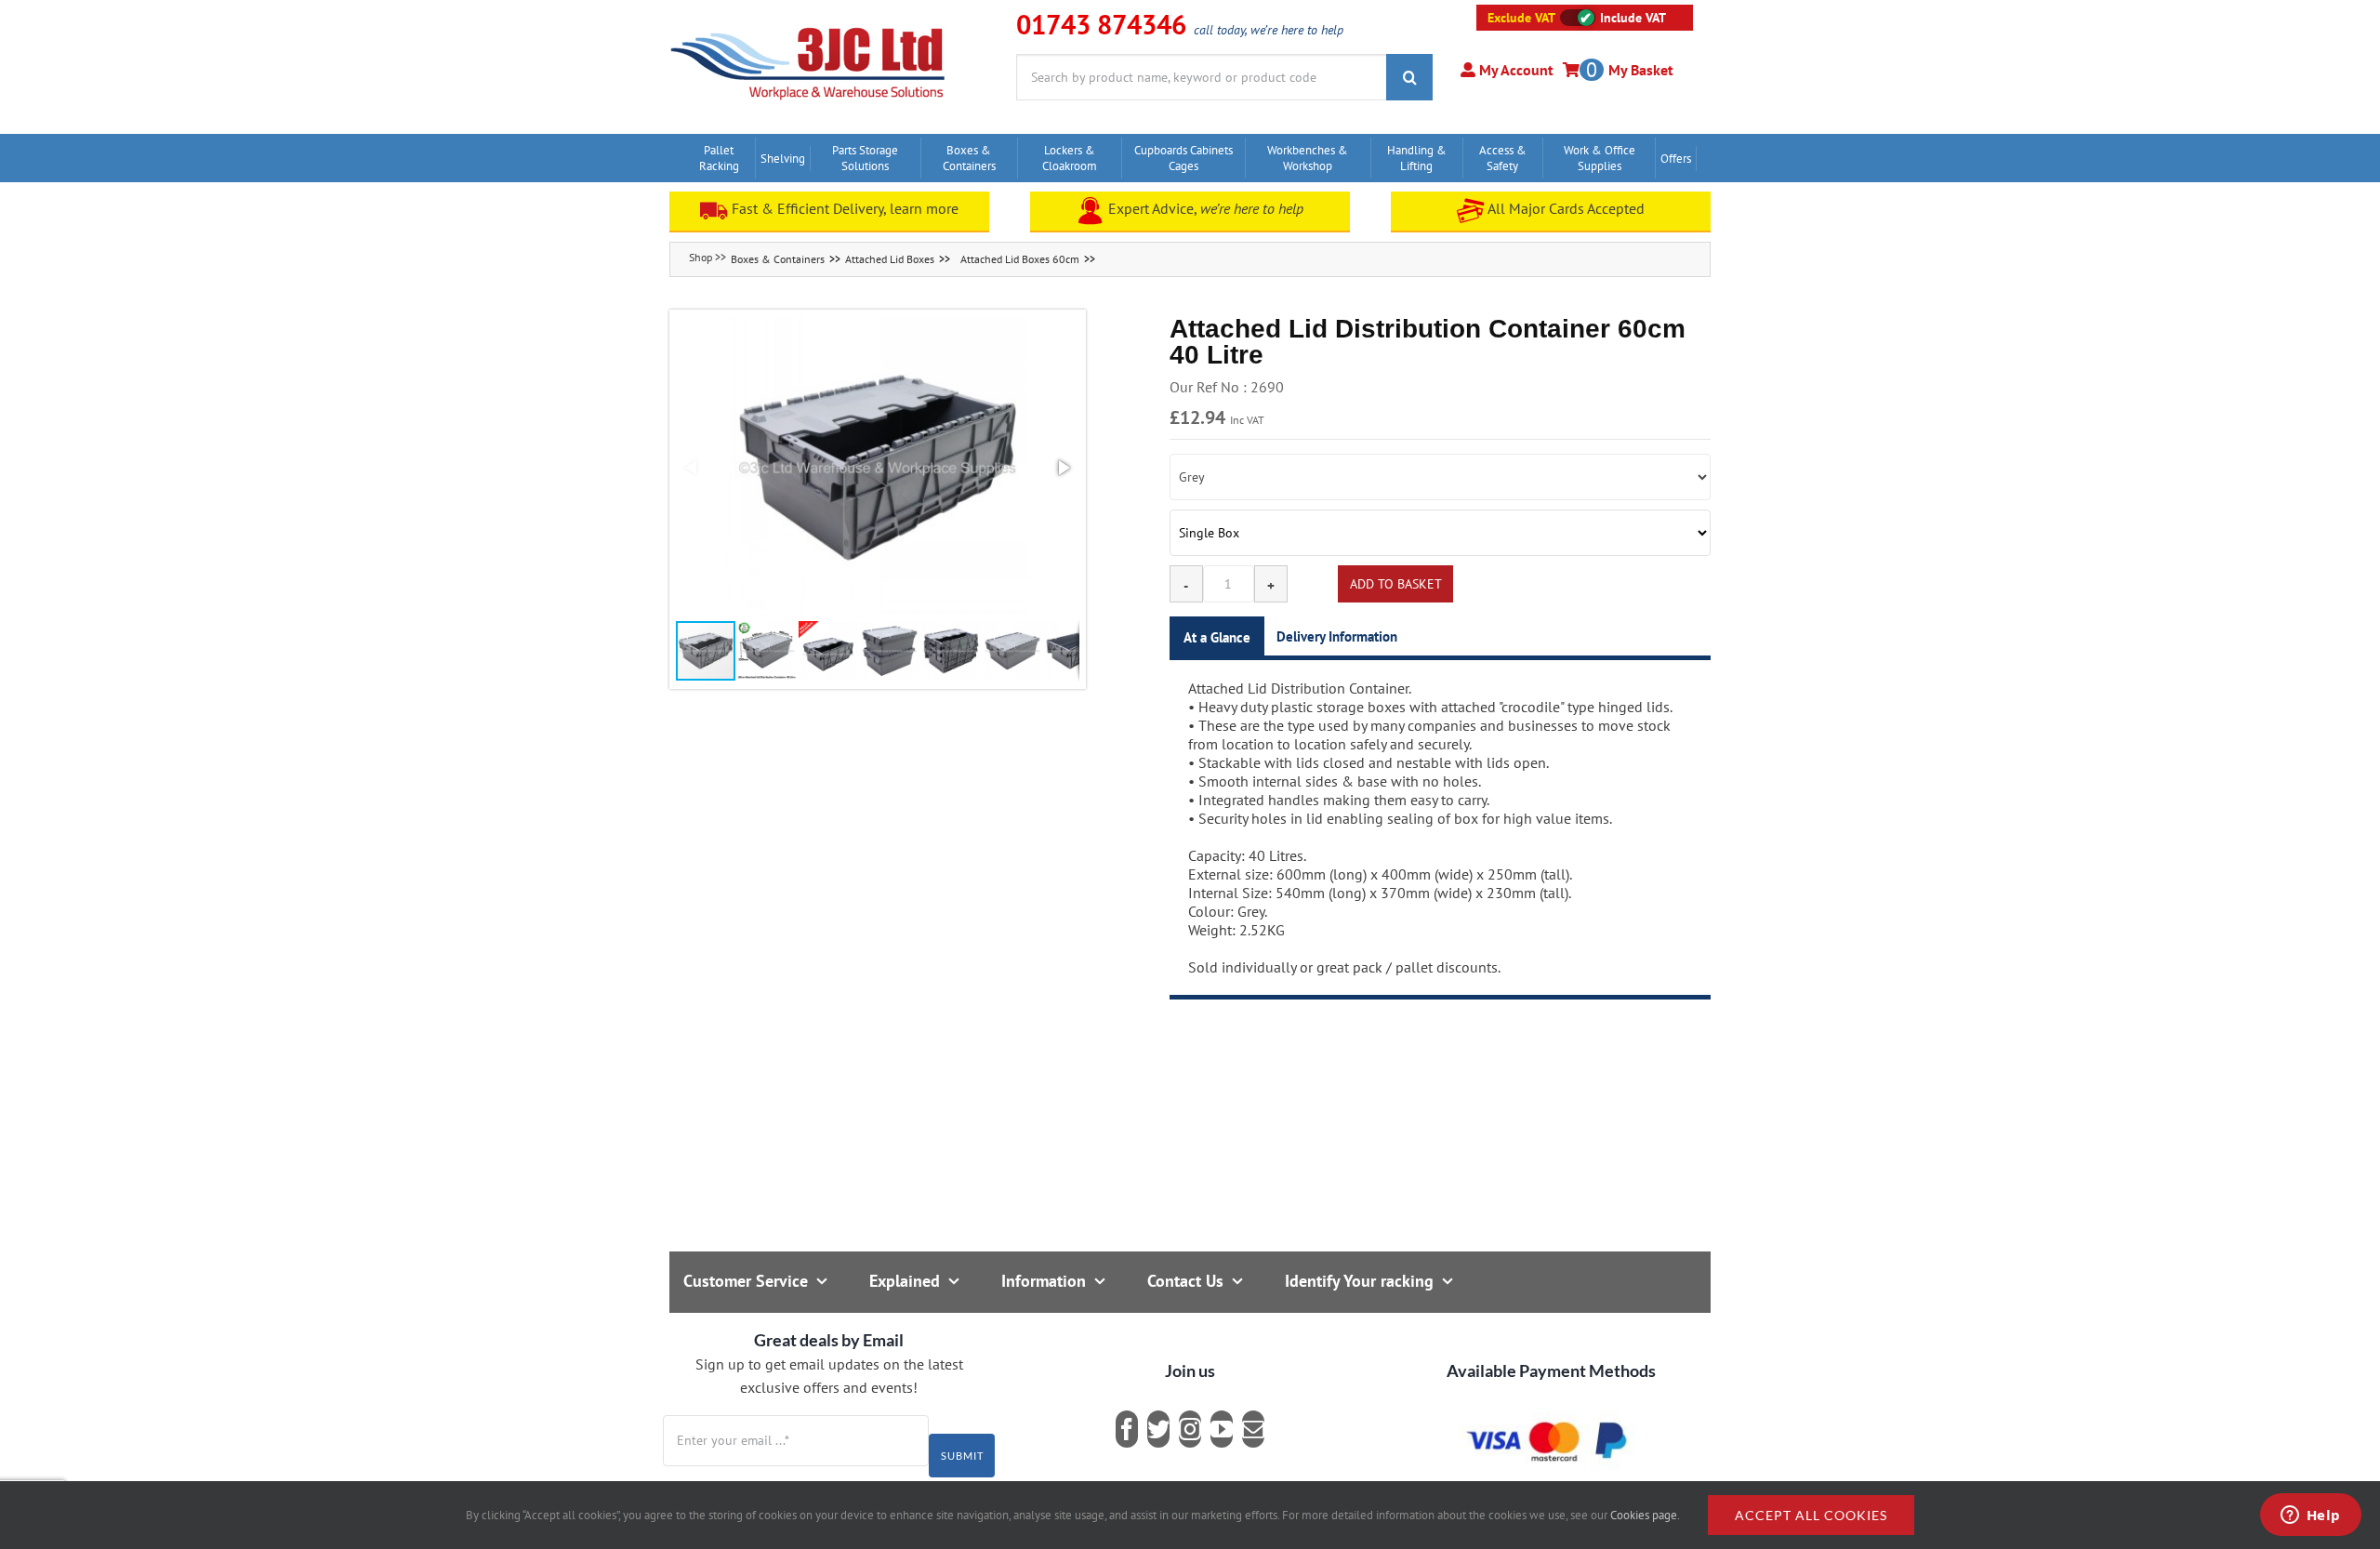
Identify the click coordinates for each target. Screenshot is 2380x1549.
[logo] (808, 23)
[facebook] (1127, 1429)
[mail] (1253, 1429)
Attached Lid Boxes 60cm (1020, 259)
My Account (1514, 70)
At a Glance (1217, 637)
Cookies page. (1645, 1515)
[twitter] (1158, 1429)
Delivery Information (1337, 636)
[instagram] (1190, 1429)
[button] (878, 468)
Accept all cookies (1811, 1515)
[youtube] (1222, 1429)
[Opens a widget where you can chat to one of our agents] (2310, 1516)
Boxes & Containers (778, 259)
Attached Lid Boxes (890, 259)
